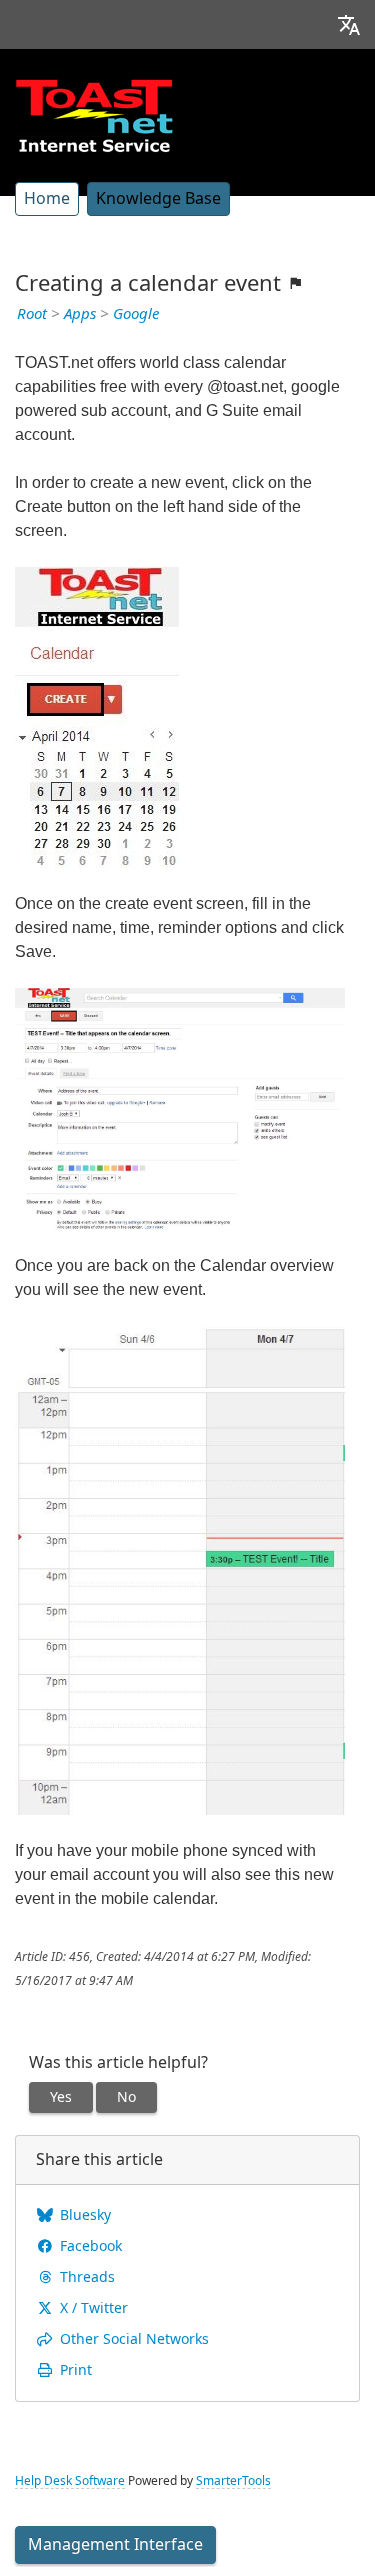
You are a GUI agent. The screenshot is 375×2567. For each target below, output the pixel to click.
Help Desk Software (70, 2481)
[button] (349, 24)
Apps (80, 314)
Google (136, 314)
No (126, 2097)
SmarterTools (233, 2481)
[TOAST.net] (94, 115)
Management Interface (115, 2544)
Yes (61, 2097)
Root (32, 314)
